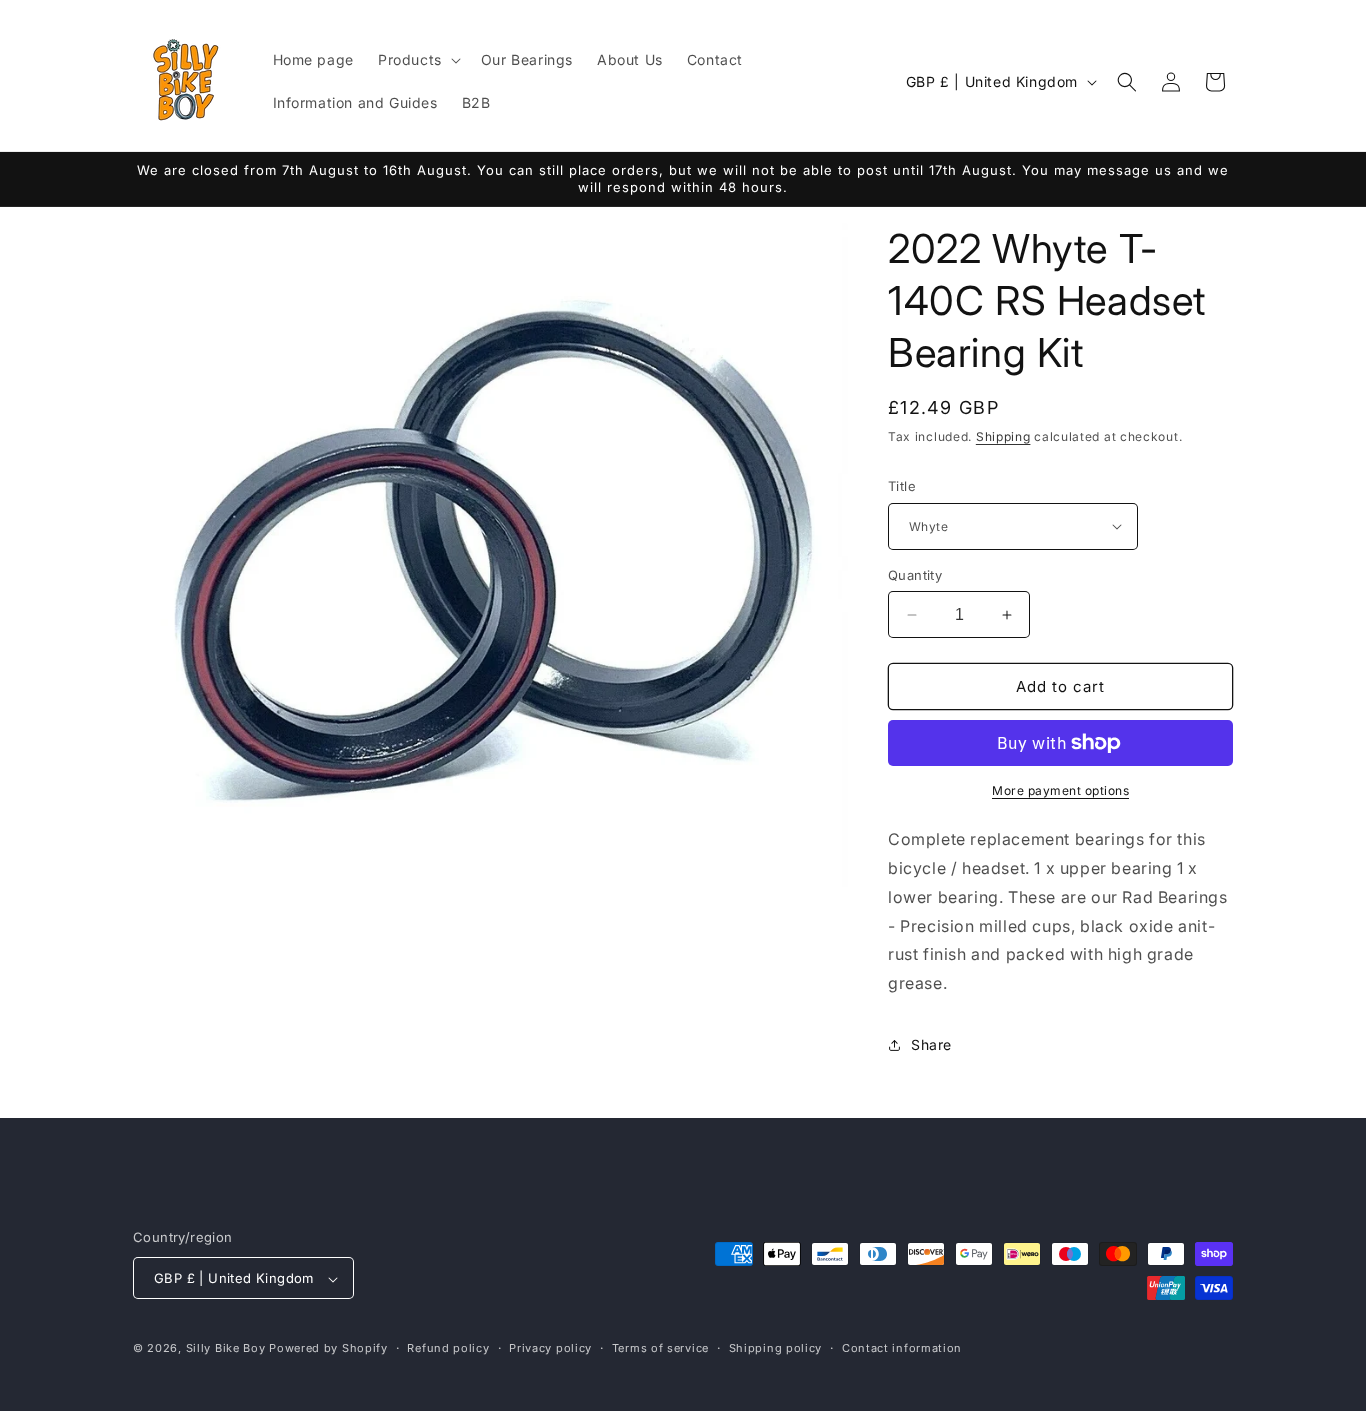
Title (902, 486)
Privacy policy (550, 1348)
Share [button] (931, 1045)
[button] (417, 60)
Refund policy (448, 1348)
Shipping (1003, 436)
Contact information (902, 1348)
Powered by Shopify (328, 1349)
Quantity (915, 575)
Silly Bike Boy (226, 1349)
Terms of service (660, 1348)
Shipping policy (776, 1348)
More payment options (1060, 790)
